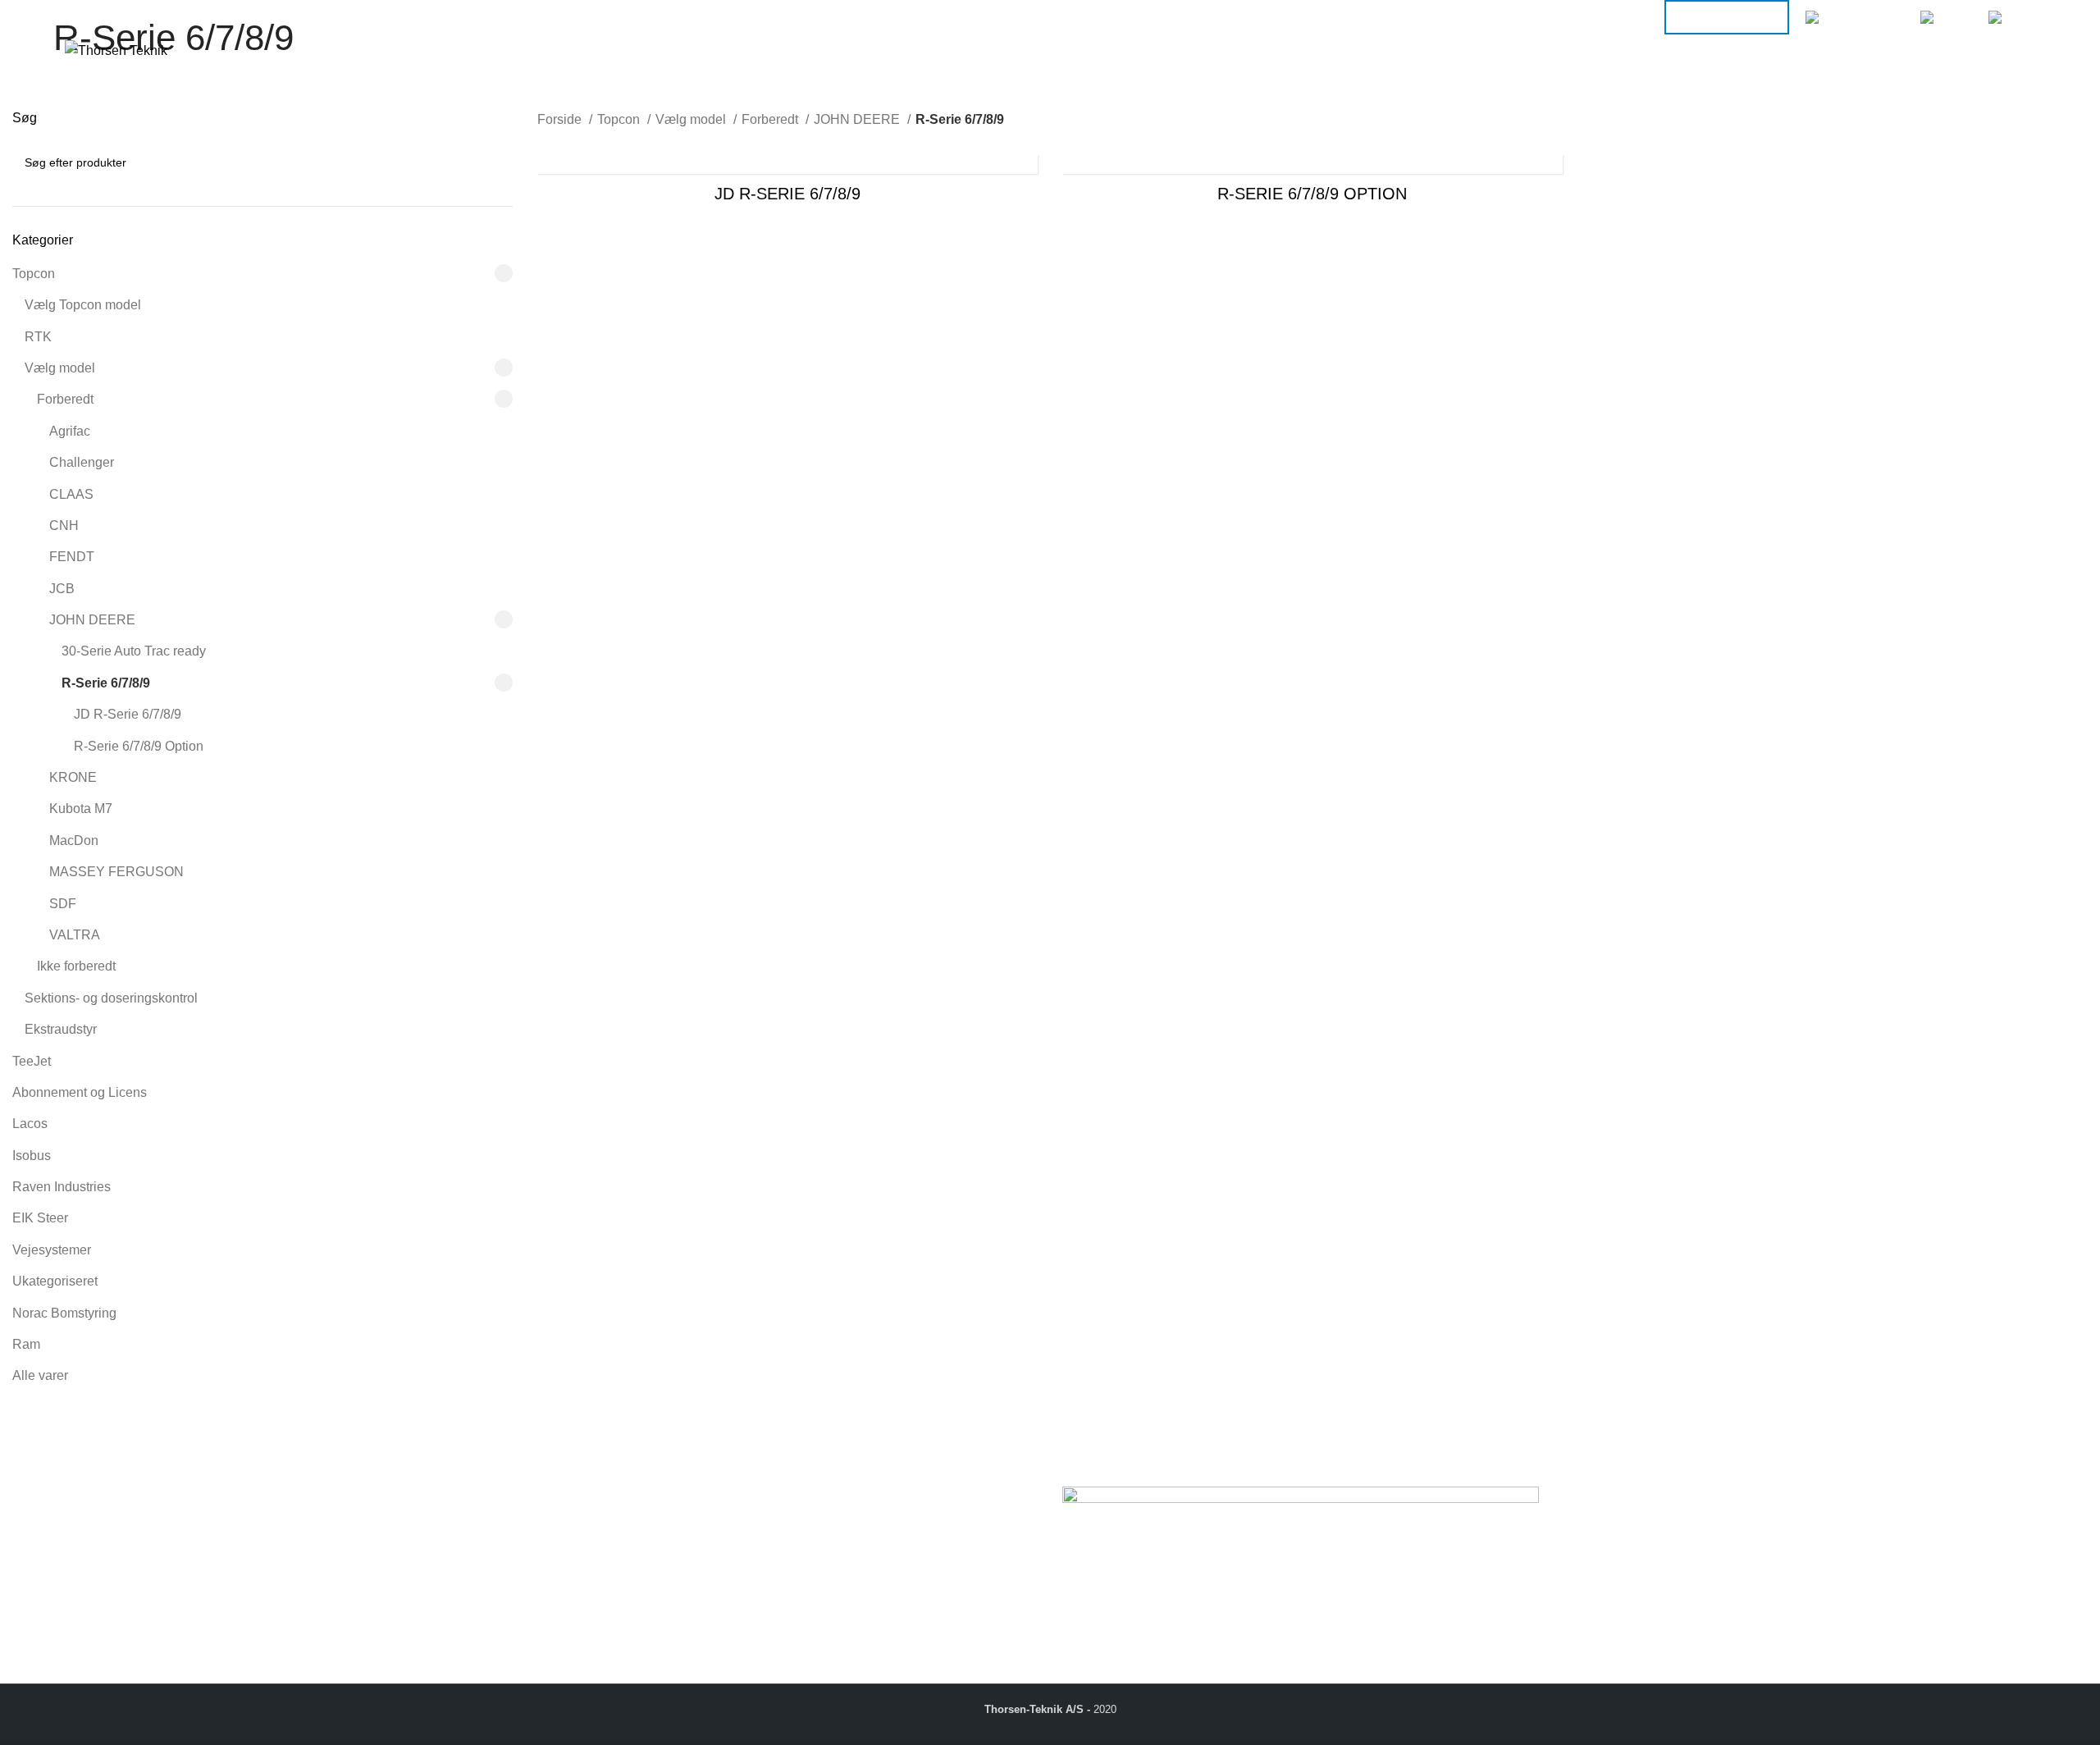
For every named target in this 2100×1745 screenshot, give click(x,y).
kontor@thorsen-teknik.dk (131, 1602)
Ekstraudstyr (61, 1029)
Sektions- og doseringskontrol (111, 998)
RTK (38, 337)
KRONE (73, 777)
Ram (26, 1344)
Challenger (82, 462)
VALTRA (75, 935)
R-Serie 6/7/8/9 (106, 683)
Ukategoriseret (55, 1281)
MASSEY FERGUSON (116, 872)
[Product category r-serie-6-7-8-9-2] (787, 185)
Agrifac (70, 431)
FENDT (72, 557)
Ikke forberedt (76, 966)
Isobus (32, 1156)
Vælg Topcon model (83, 305)
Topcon (34, 274)
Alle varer (40, 1375)
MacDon (74, 841)
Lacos (30, 1124)
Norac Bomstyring (64, 1313)
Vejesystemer (52, 1250)
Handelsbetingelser (594, 1530)
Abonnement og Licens (80, 1092)
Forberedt (65, 399)
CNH (64, 525)
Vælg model (60, 368)
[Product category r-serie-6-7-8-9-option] (1312, 185)
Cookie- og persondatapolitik (621, 1549)
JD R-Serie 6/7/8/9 (128, 714)
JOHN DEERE (92, 620)
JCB (62, 589)
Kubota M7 (81, 809)
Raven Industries (62, 1187)
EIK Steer (40, 1218)
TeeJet (32, 1061)
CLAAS (71, 494)
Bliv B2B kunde (1727, 17)
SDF (63, 904)
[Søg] (1974, 51)
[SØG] (494, 162)
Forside (561, 119)
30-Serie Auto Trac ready (134, 651)
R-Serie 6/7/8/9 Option (139, 746)
